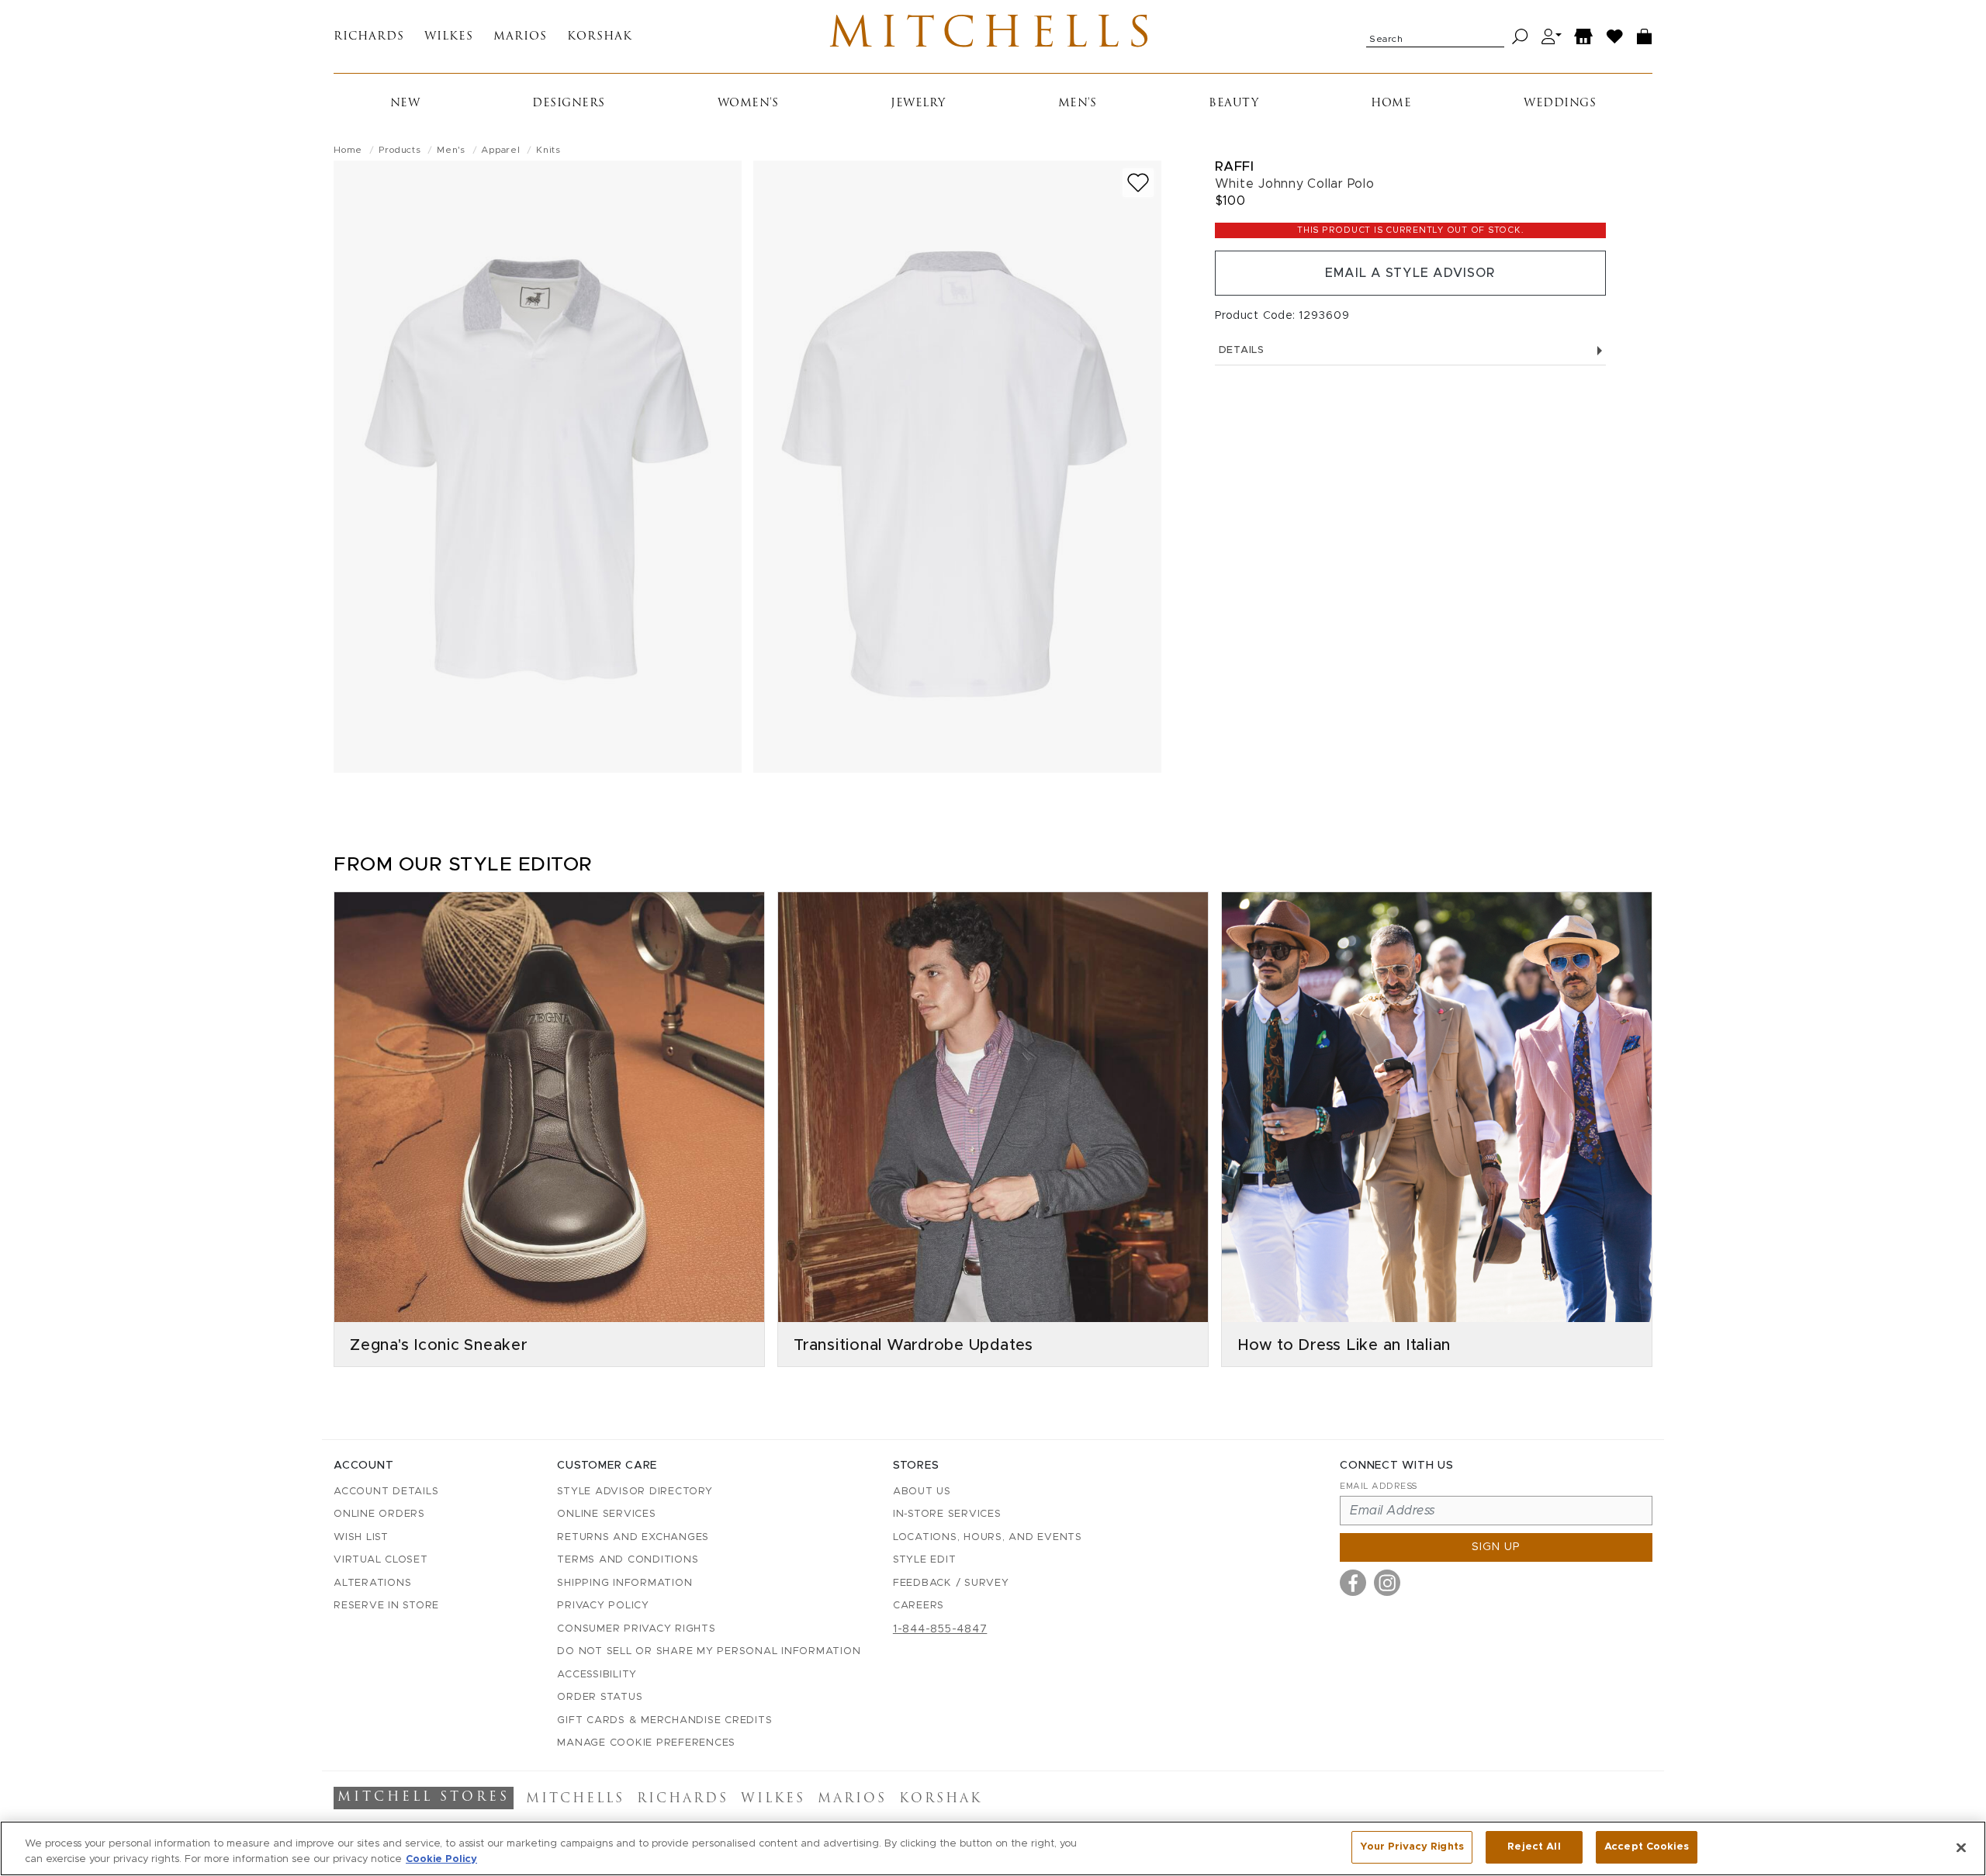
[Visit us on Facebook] (1353, 1583)
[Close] (1961, 1847)
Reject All (1534, 1847)
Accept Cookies (1647, 1847)
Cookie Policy (441, 1859)
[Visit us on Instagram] (1387, 1583)
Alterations (372, 1583)
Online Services (606, 1514)
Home (1391, 104)
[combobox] (1435, 36)
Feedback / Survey (951, 1583)
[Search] (1520, 37)
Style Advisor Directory (635, 1492)
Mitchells (993, 36)
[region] (993, 1848)
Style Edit (925, 1560)
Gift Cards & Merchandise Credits (664, 1720)
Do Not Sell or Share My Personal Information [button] (709, 1651)
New (405, 104)
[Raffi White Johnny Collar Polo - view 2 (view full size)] (957, 467)
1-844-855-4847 (940, 1629)
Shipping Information (625, 1583)
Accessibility (597, 1675)
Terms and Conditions (628, 1560)
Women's (748, 104)
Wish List (361, 1537)
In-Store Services (947, 1514)
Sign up (1496, 1547)
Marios (520, 37)
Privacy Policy (603, 1606)
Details (1242, 350)
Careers (919, 1606)
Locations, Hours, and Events (988, 1537)
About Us (922, 1492)
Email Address (1379, 1486)
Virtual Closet (381, 1560)
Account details (386, 1492)
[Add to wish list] (1138, 183)
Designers (569, 104)
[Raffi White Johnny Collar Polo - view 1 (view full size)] (538, 467)
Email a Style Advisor (1410, 273)
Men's (1078, 104)
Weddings (1560, 104)
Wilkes (449, 37)
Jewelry (918, 104)
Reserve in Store (386, 1606)
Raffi (1235, 166)
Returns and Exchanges (633, 1537)
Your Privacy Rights (1412, 1847)
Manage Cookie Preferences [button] (646, 1743)
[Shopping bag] (1645, 37)
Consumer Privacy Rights (636, 1629)
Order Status (600, 1697)
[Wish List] (1615, 37)
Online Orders (379, 1514)
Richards (369, 37)
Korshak (600, 37)
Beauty (1233, 104)
